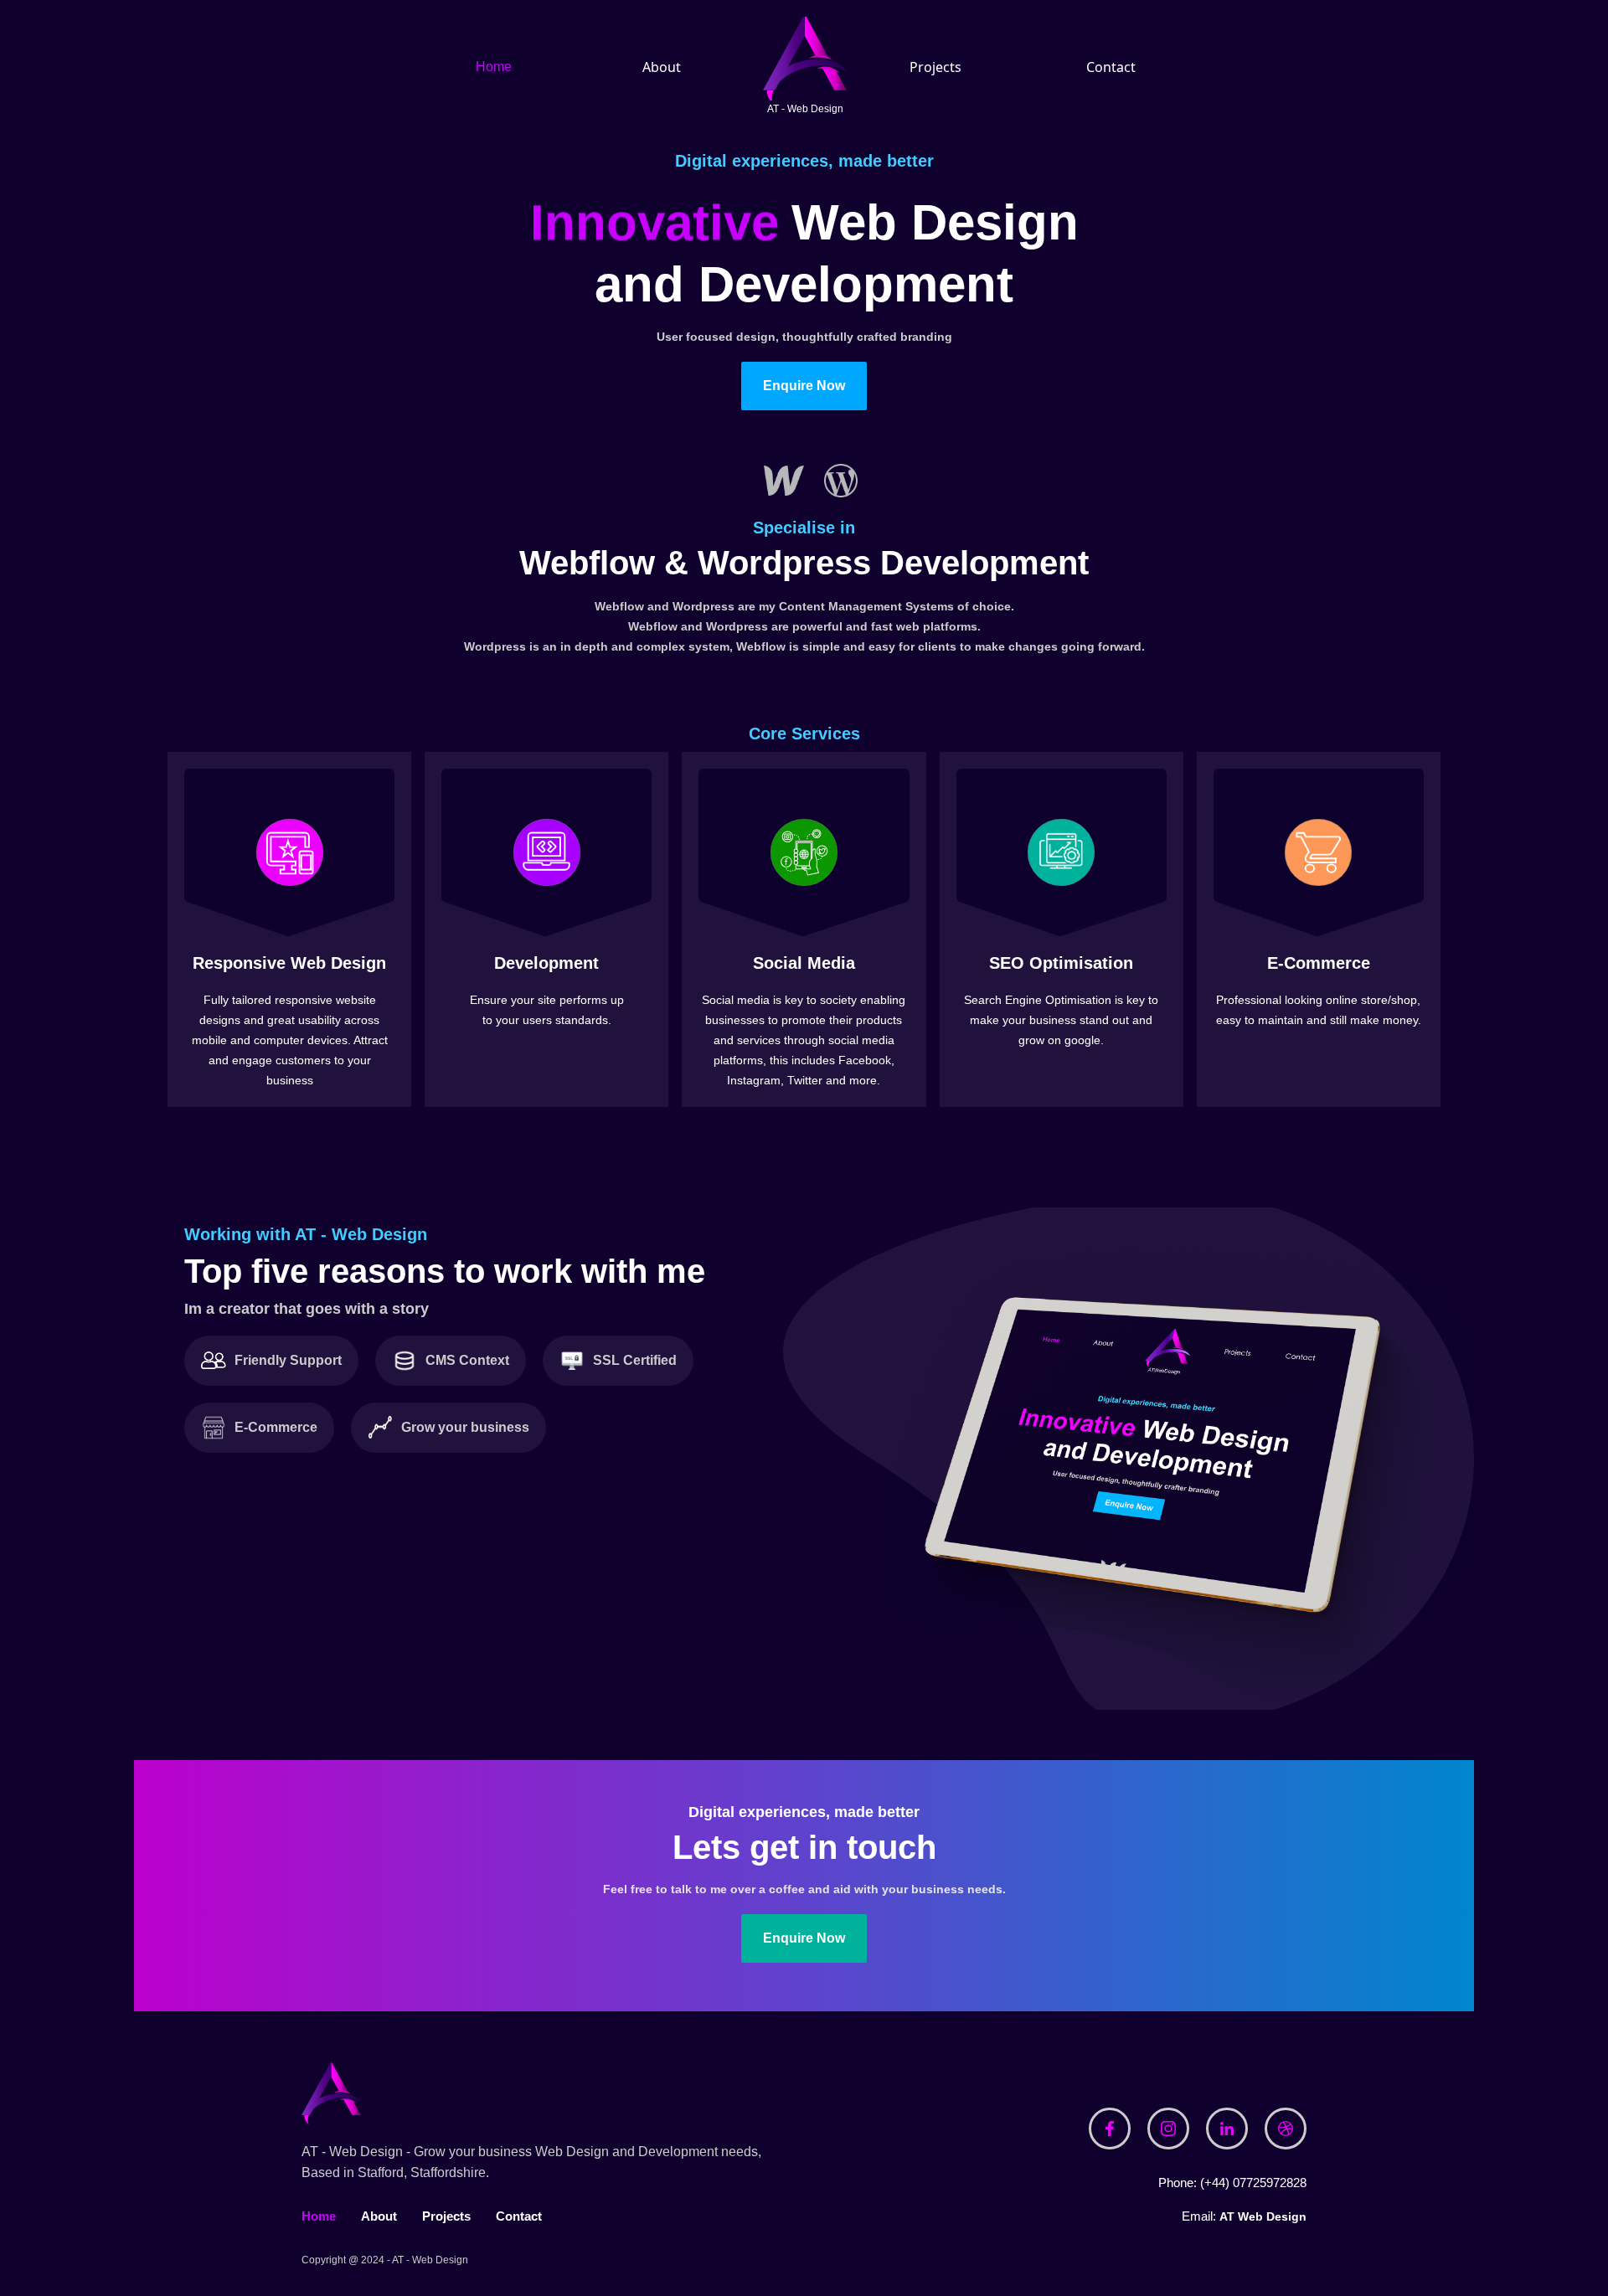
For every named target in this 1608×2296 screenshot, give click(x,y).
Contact (1111, 67)
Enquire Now (804, 386)
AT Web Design (1263, 2216)
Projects (935, 67)
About (662, 67)
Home (494, 67)
